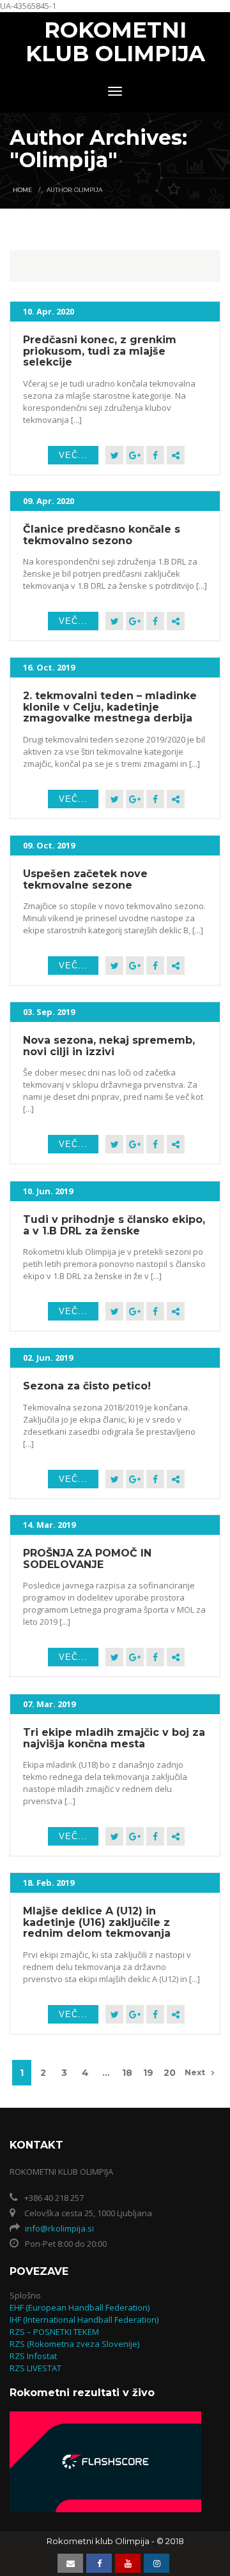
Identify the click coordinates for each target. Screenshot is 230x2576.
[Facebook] (155, 455)
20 (170, 2073)
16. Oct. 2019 (49, 667)
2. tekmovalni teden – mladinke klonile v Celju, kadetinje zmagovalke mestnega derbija (110, 707)
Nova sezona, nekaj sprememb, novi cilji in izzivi (109, 1046)
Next (195, 2072)
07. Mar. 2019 (49, 1704)
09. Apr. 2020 (49, 501)
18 (127, 2073)
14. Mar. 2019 (49, 1525)
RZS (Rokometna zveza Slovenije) (74, 2344)
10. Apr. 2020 (49, 311)
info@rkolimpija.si (59, 2228)
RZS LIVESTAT (35, 2368)
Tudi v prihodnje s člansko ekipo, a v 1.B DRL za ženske (114, 1225)
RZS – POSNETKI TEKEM (54, 2332)
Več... (73, 455)
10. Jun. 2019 (48, 1191)
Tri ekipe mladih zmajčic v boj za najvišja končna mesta (114, 1738)
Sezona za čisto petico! (87, 1386)
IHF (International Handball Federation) (84, 2320)
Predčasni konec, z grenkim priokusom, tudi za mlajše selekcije (100, 351)
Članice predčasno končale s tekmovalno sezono (102, 535)
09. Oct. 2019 (49, 845)
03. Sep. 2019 (49, 1012)
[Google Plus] (135, 455)
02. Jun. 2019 (48, 1358)
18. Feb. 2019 (49, 1883)
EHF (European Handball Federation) (80, 2307)
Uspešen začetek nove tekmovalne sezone (85, 879)
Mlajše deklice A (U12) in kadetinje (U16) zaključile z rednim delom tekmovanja (97, 1922)
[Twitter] (114, 455)
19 (148, 2073)
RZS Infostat (33, 2356)
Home (22, 190)
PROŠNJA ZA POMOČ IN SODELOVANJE (87, 1559)
